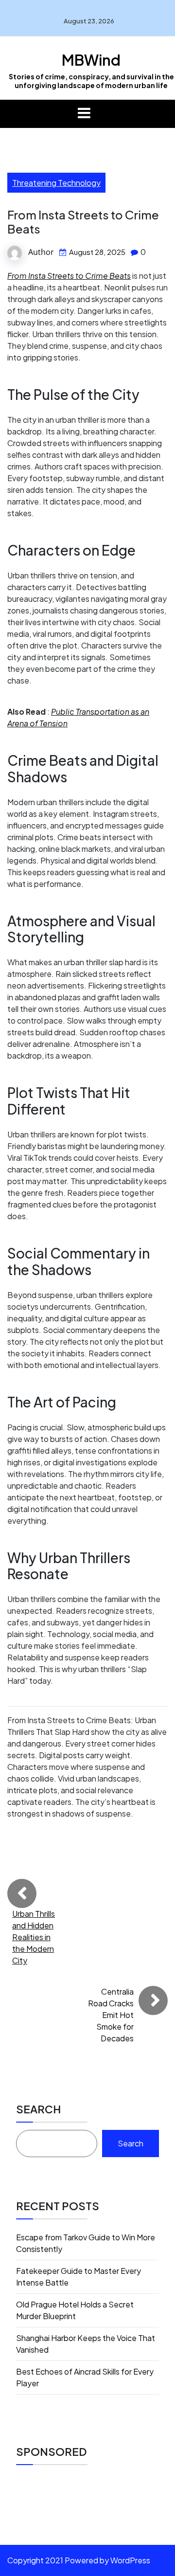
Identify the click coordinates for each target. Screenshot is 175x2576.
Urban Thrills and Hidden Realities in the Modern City (34, 1937)
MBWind (91, 60)
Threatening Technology (56, 183)
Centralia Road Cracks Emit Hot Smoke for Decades (111, 2015)
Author (41, 252)
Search (38, 2109)
